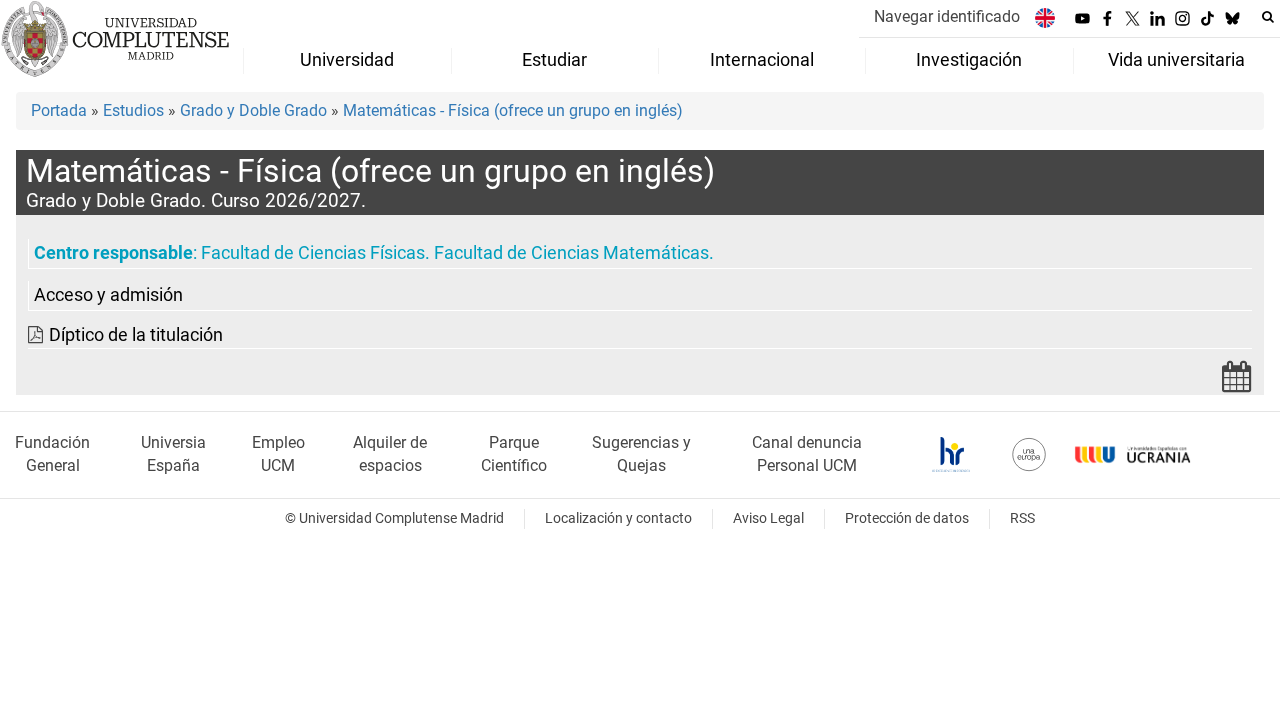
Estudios (133, 110)
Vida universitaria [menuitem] (1176, 60)
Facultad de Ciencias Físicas (313, 253)
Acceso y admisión (108, 295)
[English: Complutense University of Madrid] (1045, 17)
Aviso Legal (768, 518)
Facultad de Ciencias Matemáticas (571, 253)
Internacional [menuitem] (762, 60)
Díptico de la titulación (136, 335)
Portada (59, 110)
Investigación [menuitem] (969, 60)
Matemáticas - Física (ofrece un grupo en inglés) (513, 110)
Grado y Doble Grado (253, 110)
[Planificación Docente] (1237, 382)
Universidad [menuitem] (347, 60)
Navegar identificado (947, 16)
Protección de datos (907, 518)
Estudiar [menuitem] (554, 60)
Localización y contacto (618, 518)
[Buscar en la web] (1268, 17)
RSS (1022, 518)
